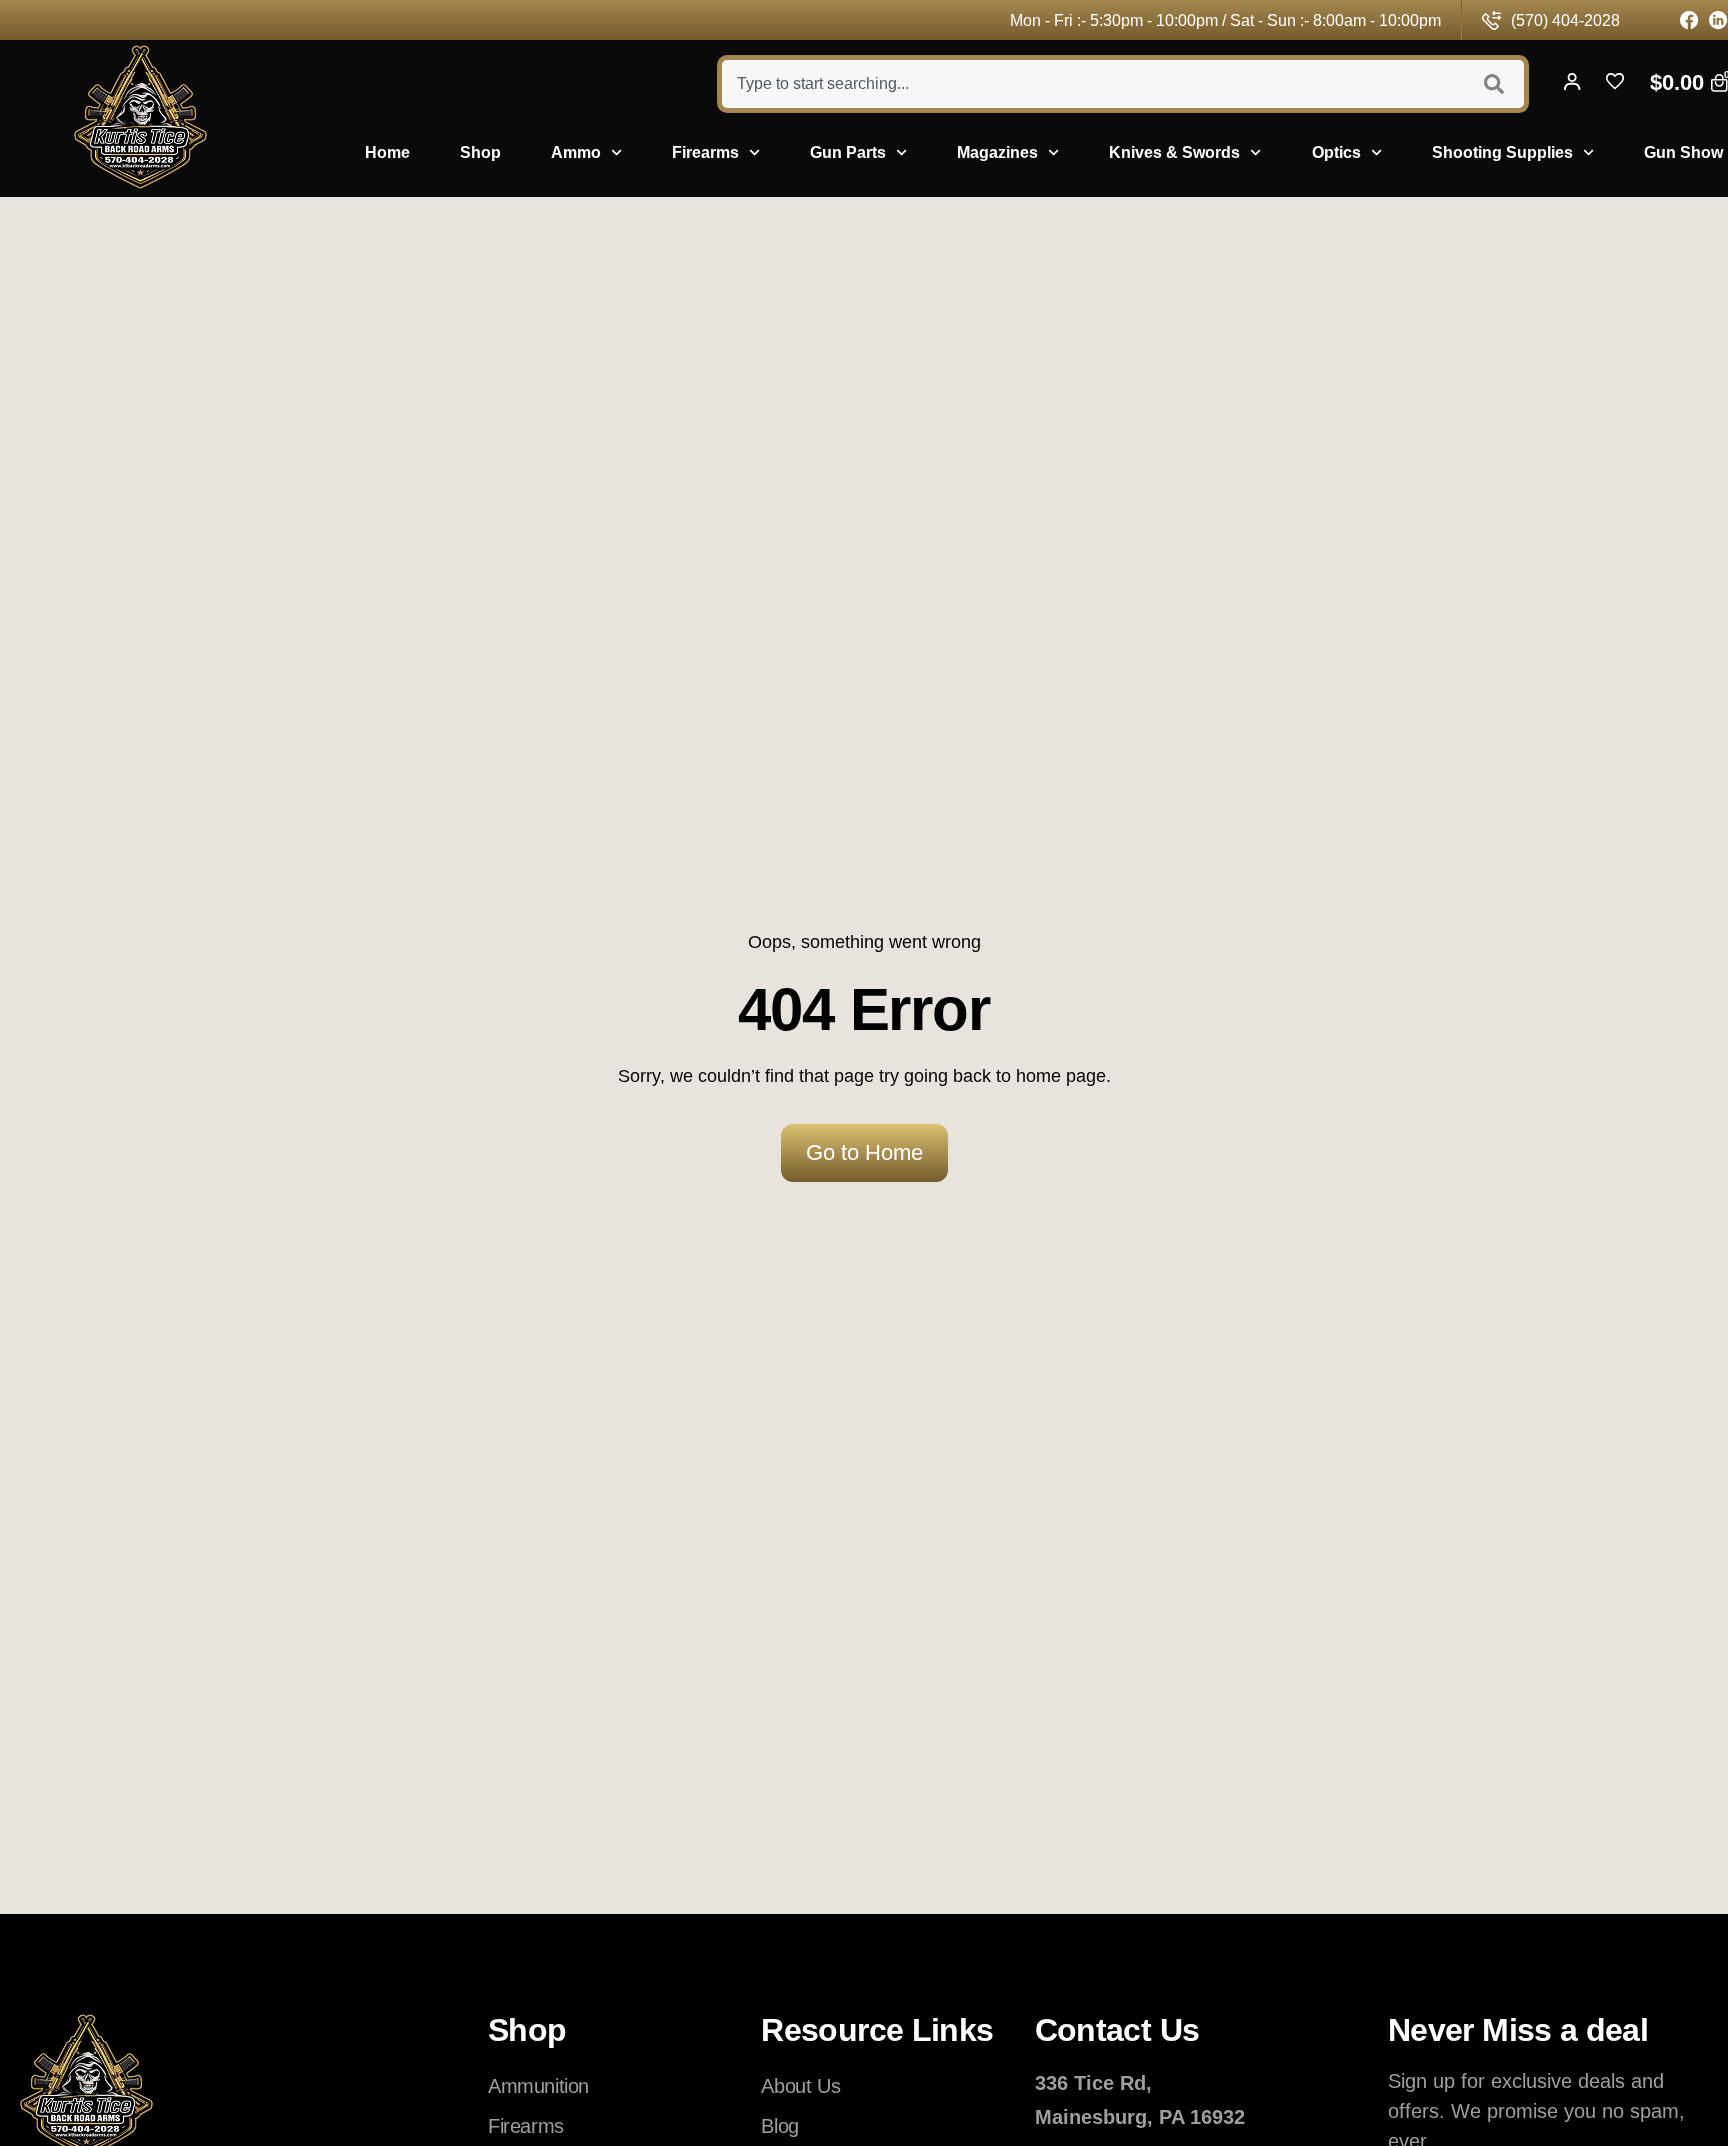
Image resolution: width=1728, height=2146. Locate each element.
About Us (800, 2086)
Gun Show (1683, 152)
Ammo (576, 152)
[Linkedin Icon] (1718, 20)
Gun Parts (848, 152)
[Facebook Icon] (1689, 20)
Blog (779, 2126)
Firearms (705, 152)
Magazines (997, 152)
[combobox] (1090, 84)
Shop (480, 152)
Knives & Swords (1174, 152)
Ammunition (538, 2086)
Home (387, 152)
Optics (1336, 152)
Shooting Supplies (1502, 152)
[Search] (1496, 84)
